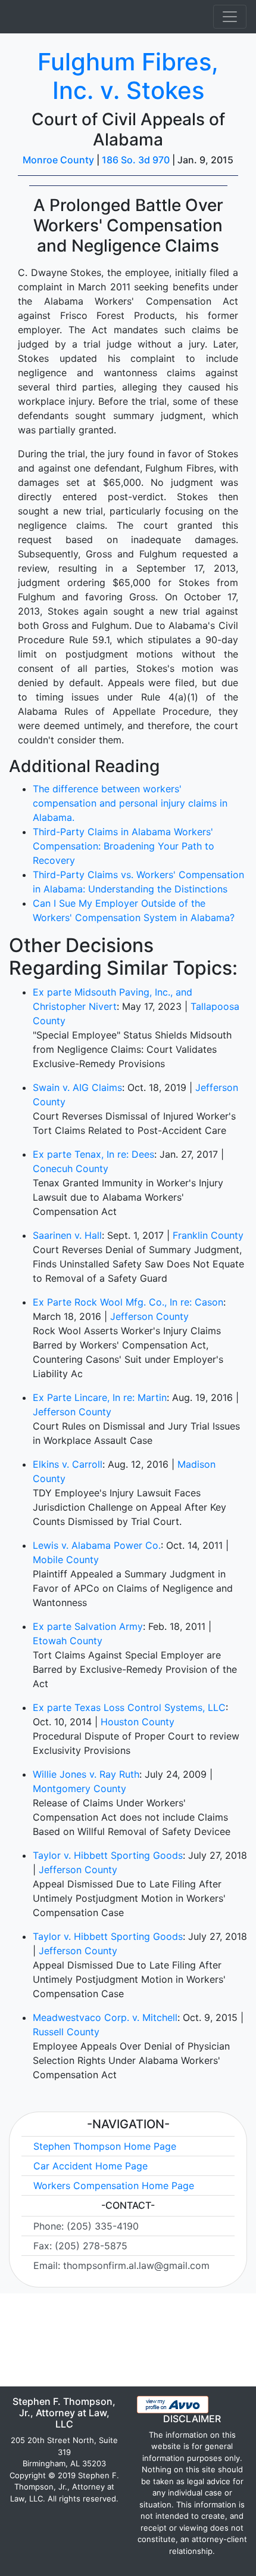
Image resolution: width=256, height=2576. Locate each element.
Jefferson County (149, 1316)
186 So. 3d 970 (136, 160)
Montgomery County (79, 1788)
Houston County (138, 1722)
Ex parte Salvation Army (88, 1626)
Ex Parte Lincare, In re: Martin (100, 1397)
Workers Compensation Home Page (114, 2186)
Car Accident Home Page (90, 2166)
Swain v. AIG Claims (77, 1087)
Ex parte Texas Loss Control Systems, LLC (129, 1707)
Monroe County (58, 160)
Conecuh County (71, 1168)
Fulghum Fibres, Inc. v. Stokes (128, 76)
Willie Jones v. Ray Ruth (86, 1774)
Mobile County (66, 1560)
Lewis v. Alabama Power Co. (97, 1545)
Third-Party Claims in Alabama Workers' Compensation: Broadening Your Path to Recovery (124, 846)
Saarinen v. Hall (67, 1235)
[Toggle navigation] (230, 17)
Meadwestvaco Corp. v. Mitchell (105, 2017)
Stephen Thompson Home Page (105, 2146)
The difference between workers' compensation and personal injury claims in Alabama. (130, 803)
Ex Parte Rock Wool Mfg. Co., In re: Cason (128, 1302)
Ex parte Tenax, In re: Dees (93, 1154)
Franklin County (208, 1235)
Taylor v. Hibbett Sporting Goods (108, 1855)
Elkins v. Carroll (68, 1464)
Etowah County (68, 1641)
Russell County (66, 2032)
